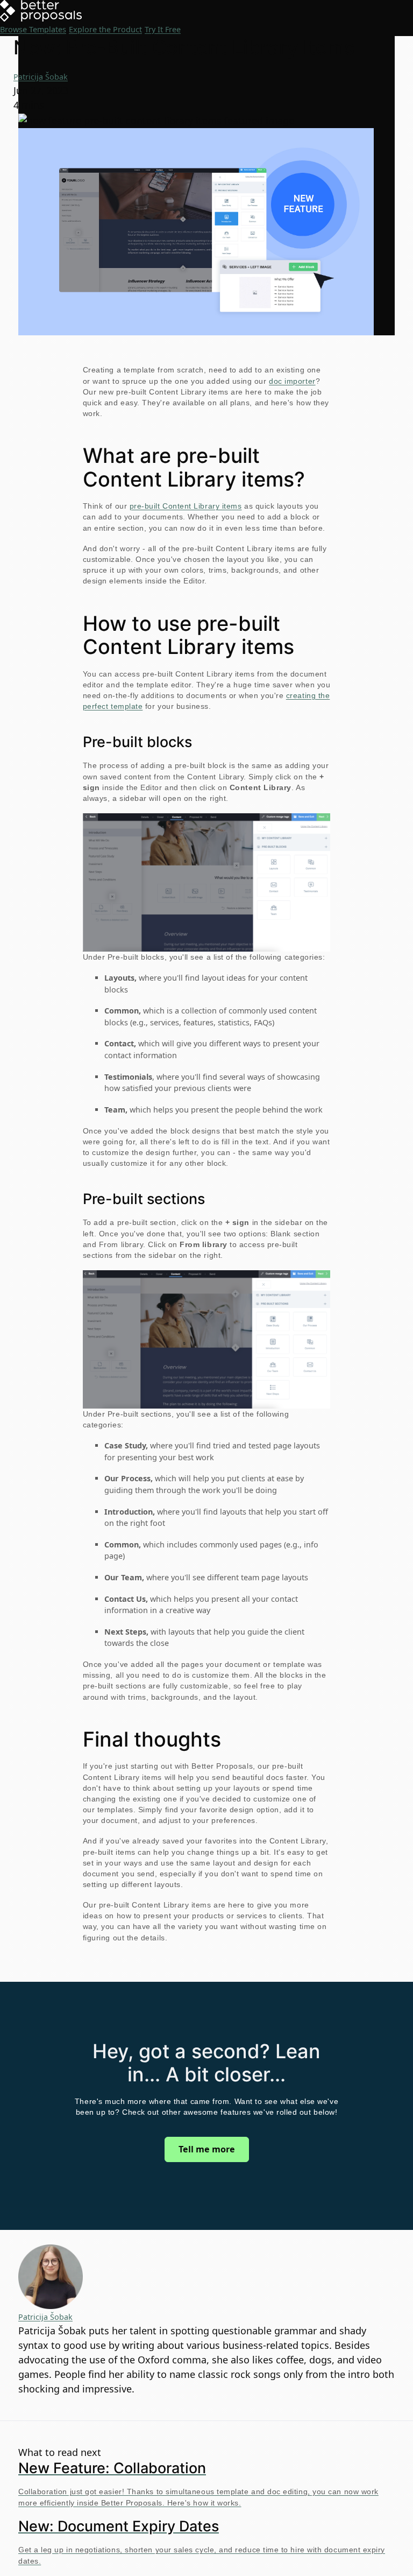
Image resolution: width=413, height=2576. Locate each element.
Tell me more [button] (207, 2149)
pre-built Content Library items (186, 506)
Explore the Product (105, 29)
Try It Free (163, 29)
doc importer (292, 381)
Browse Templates (33, 29)
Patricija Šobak (41, 77)
